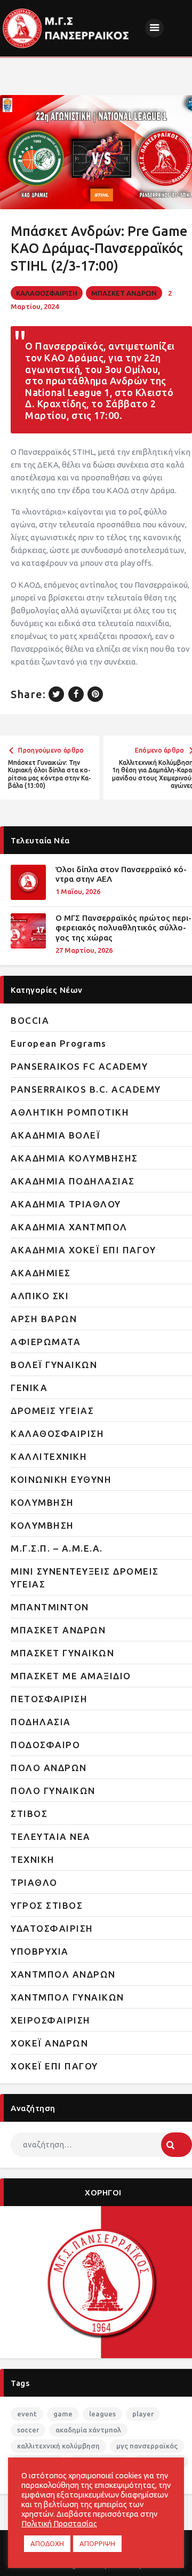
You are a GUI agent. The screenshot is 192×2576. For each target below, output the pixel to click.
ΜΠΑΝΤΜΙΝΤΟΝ (50, 1607)
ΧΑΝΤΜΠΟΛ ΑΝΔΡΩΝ (63, 1974)
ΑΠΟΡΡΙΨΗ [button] (97, 2543)
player (143, 2414)
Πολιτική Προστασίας (59, 2523)
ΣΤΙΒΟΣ (29, 1814)
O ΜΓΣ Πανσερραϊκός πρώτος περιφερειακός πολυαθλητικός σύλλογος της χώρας (123, 928)
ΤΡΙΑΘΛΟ (34, 1882)
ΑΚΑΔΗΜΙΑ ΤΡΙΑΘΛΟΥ (66, 1204)
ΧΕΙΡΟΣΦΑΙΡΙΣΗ (51, 2020)
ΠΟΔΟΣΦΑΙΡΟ (45, 1745)
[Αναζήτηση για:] (101, 2144)
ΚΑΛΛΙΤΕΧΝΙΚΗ (49, 1456)
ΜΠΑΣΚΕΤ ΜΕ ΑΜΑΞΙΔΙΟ (71, 1676)
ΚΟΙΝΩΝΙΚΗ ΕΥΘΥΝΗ (61, 1479)
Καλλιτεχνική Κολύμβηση (58, 2446)
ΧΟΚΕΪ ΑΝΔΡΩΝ (49, 2043)
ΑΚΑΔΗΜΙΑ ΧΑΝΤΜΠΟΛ (69, 1227)
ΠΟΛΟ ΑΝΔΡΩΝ (49, 1768)
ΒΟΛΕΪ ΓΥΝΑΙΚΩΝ (54, 1365)
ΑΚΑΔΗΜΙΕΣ (41, 1273)
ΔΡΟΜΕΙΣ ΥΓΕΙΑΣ (52, 1411)
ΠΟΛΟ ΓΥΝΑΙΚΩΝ (53, 1791)
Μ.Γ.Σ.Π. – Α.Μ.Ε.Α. (57, 1548)
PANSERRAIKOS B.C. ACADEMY (86, 1089)
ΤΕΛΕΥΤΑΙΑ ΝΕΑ (51, 1836)
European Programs (59, 1043)
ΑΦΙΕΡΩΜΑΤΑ (46, 1342)
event (27, 2414)
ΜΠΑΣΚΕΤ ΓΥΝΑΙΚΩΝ (62, 1653)
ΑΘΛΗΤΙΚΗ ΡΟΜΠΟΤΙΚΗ (70, 1112)
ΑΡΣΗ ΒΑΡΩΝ (44, 1319)
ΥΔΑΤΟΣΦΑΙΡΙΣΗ (52, 1928)
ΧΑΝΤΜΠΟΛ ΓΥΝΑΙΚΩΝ (67, 1997)
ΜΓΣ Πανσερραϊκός (147, 2446)
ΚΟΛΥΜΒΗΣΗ (42, 1502)
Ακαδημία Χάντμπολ (88, 2430)
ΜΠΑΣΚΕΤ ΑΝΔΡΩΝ (124, 293)
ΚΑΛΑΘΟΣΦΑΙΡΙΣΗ (47, 293)
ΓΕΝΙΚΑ (29, 1388)
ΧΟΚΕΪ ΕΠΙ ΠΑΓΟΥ (54, 2066)
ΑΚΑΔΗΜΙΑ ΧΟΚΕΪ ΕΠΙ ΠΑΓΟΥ (83, 1250)
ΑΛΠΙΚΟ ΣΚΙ (40, 1296)
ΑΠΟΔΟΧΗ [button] (47, 2543)
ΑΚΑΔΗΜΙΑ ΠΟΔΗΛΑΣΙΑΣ (73, 1181)
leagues (102, 2414)
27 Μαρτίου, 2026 (84, 950)
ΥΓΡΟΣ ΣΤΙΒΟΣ (47, 1905)
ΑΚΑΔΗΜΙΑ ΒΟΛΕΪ (55, 1135)
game (63, 2414)
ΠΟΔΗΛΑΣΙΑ (41, 1722)
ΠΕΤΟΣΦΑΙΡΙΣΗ (49, 1699)
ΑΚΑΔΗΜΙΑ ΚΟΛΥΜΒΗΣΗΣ (74, 1158)
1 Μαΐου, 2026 (78, 891)
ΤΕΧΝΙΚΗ (33, 1859)
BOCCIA (30, 1020)
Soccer (28, 2430)
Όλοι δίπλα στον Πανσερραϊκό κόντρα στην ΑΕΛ (121, 874)
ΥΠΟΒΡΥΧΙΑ (40, 1951)
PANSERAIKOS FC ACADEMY (79, 1066)
